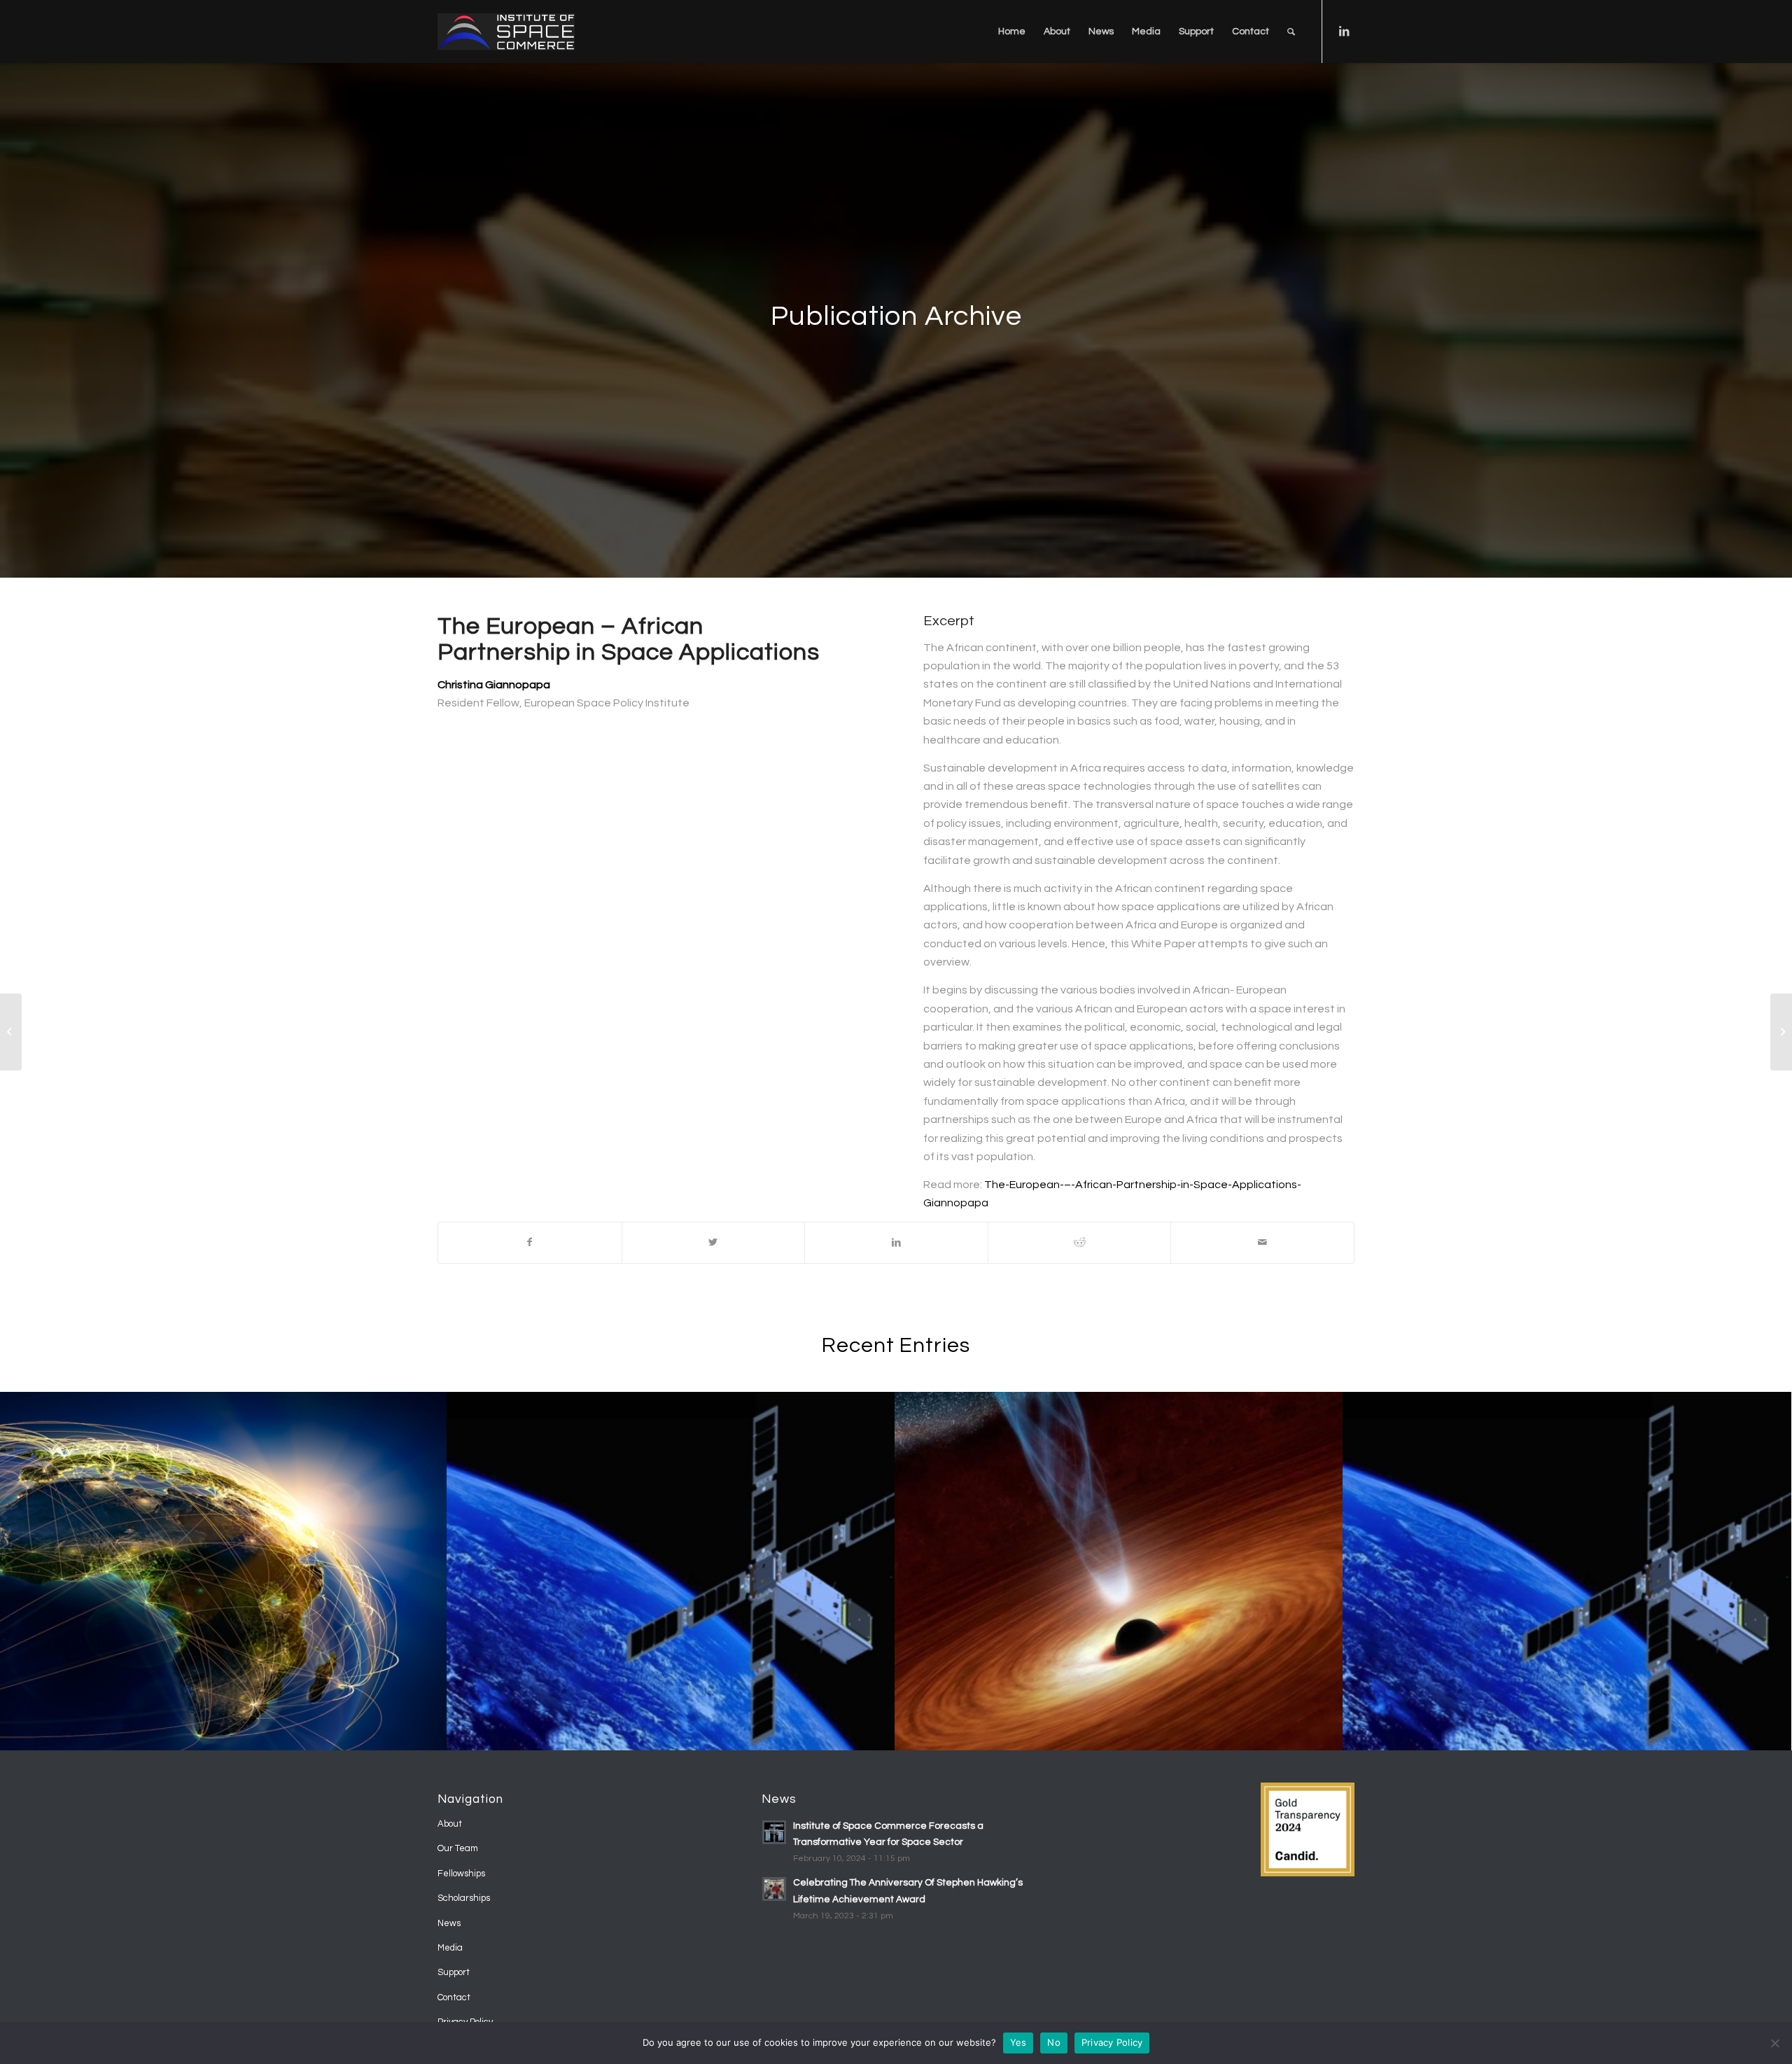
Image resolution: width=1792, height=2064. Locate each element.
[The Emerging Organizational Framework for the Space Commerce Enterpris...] (11, 1032)
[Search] (1291, 32)
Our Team (458, 1848)
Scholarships (464, 1898)
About (450, 1824)
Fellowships (461, 1874)
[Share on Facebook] (530, 1242)
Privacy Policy (1112, 2042)
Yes (1018, 2042)
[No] (1774, 2043)
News (449, 1923)
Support (454, 1972)
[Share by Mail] (1262, 1242)
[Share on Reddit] (1080, 1242)
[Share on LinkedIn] (896, 1242)
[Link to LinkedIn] (1344, 31)
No (1054, 2042)
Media (450, 1948)
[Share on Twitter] (714, 1242)
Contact (454, 1997)
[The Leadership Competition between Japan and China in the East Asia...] (1781, 1032)
